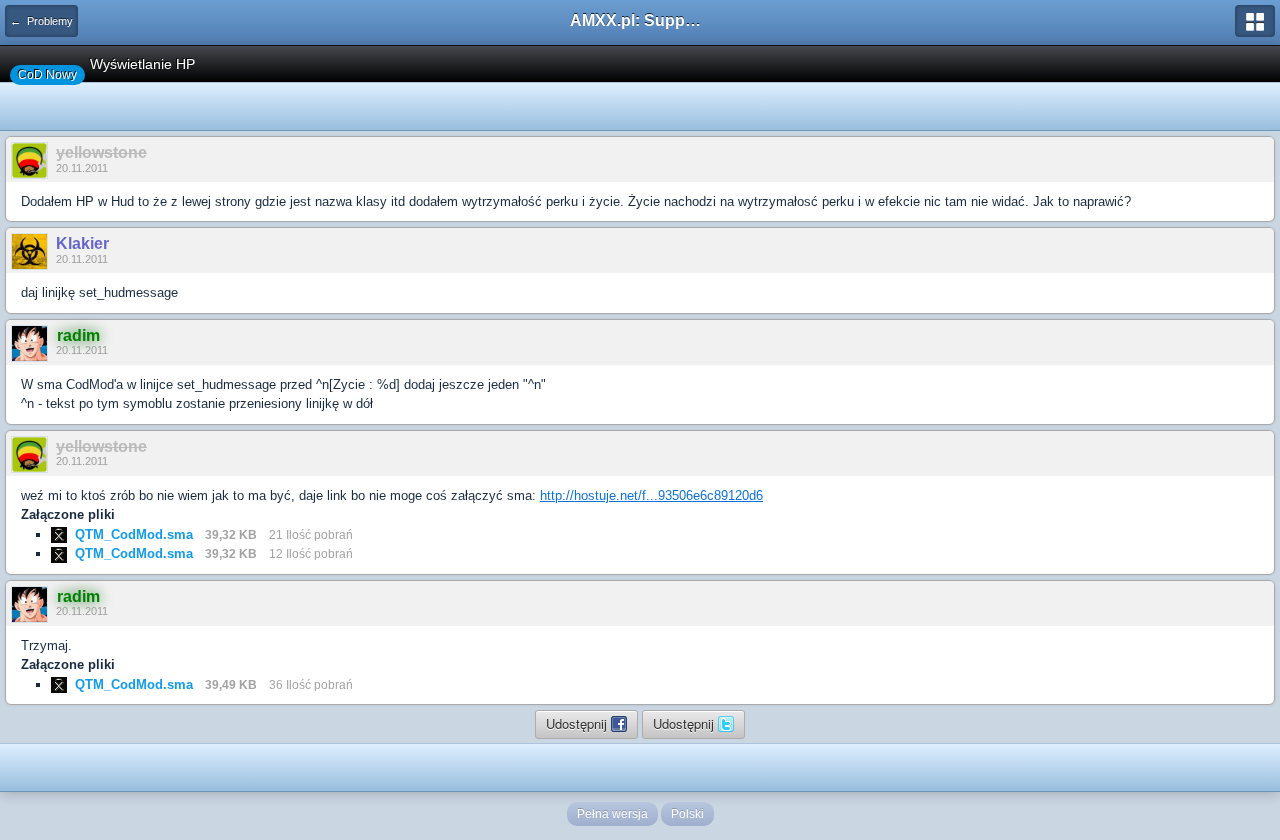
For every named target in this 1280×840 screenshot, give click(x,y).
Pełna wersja (612, 814)
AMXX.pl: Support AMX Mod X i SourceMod (640, 20)
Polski (687, 814)
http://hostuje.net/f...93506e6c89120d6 (651, 495)
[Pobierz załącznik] (59, 534)
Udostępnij (578, 723)
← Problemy (41, 21)
